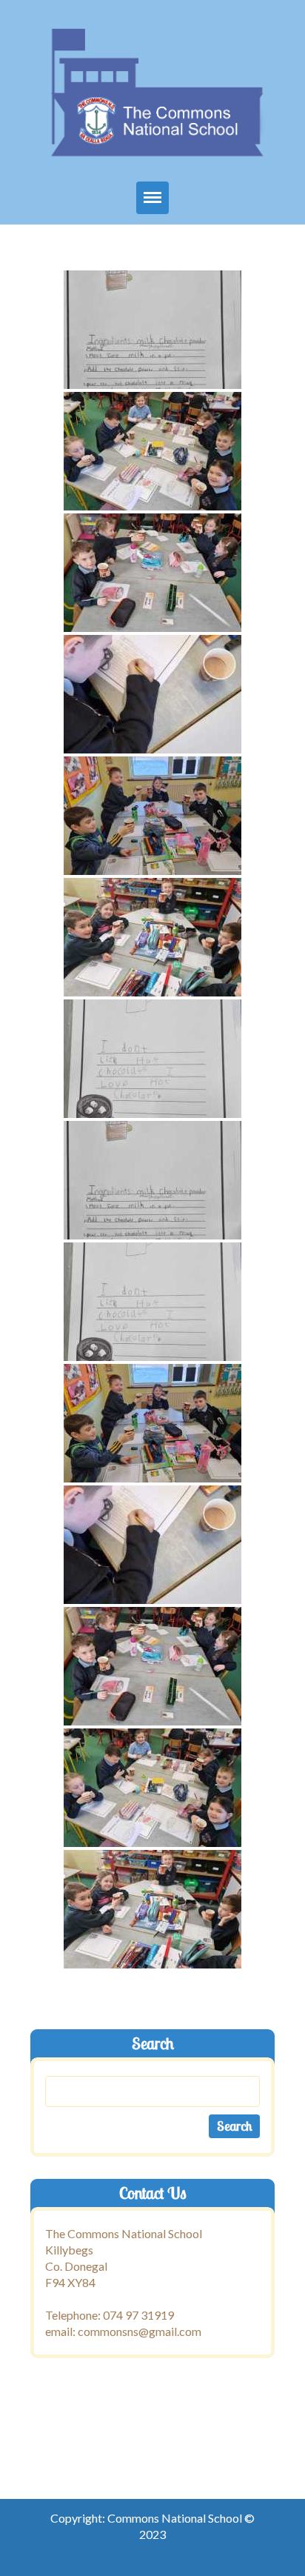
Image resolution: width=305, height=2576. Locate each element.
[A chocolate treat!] (152, 330)
